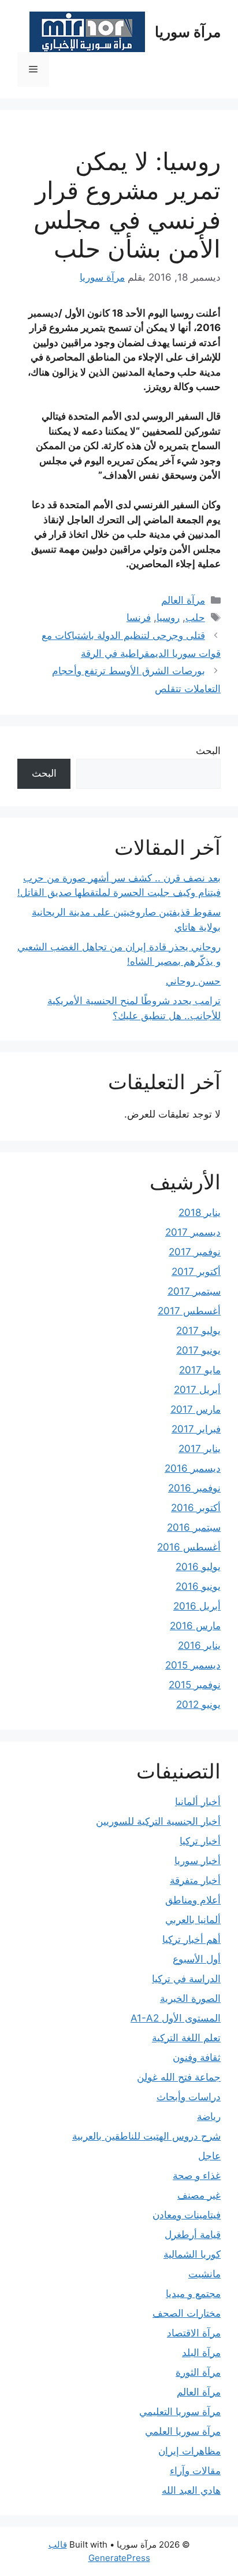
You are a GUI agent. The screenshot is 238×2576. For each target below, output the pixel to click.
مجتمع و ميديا (193, 2294)
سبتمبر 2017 (194, 1291)
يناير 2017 (200, 1449)
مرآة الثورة (198, 2372)
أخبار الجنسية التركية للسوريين (158, 1821)
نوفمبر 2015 (195, 1685)
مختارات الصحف (187, 2313)
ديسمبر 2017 (193, 1232)
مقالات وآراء (195, 2471)
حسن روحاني (193, 981)
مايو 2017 (200, 1370)
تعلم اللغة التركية (186, 2038)
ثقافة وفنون (197, 2057)
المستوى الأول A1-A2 (176, 2018)
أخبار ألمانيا (198, 1802)
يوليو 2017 (198, 1331)
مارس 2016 (195, 1626)
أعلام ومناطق (193, 1900)
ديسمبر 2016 (193, 1468)
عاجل (209, 2156)
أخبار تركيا (200, 1841)
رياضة (209, 2116)
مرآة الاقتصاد (194, 2333)
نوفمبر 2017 (195, 1252)
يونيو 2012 (198, 1704)
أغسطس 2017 (189, 1311)
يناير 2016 (199, 1645)
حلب (195, 618)
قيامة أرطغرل (193, 2235)
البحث (208, 751)
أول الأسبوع (197, 1959)
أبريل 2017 (197, 1390)
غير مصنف (199, 2195)
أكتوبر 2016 (196, 1508)
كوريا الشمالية (192, 2254)
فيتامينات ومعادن (187, 2215)
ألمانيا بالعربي (193, 1920)
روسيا (168, 618)
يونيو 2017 (198, 1350)
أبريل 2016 (197, 1606)
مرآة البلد (201, 2353)
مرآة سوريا (188, 32)
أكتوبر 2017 (196, 1272)
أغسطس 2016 (189, 1547)
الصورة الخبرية (190, 1998)
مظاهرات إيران (189, 2451)
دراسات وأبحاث (189, 2097)
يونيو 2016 (198, 1586)
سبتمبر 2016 (194, 1527)
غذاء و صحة (197, 2176)
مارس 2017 (196, 1409)
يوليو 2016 (198, 1567)
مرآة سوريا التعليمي (180, 2412)
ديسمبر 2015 (193, 1665)
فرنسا (139, 618)
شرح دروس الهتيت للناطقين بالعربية (146, 2136)
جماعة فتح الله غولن (179, 2077)
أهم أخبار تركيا (191, 1939)
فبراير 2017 (196, 1429)
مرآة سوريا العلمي (183, 2431)
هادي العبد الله (191, 2490)
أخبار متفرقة (195, 1880)
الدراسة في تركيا (186, 1979)
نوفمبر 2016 (194, 1488)
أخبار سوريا (198, 1861)
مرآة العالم (183, 600)
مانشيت (204, 2274)
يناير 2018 (200, 1212)
